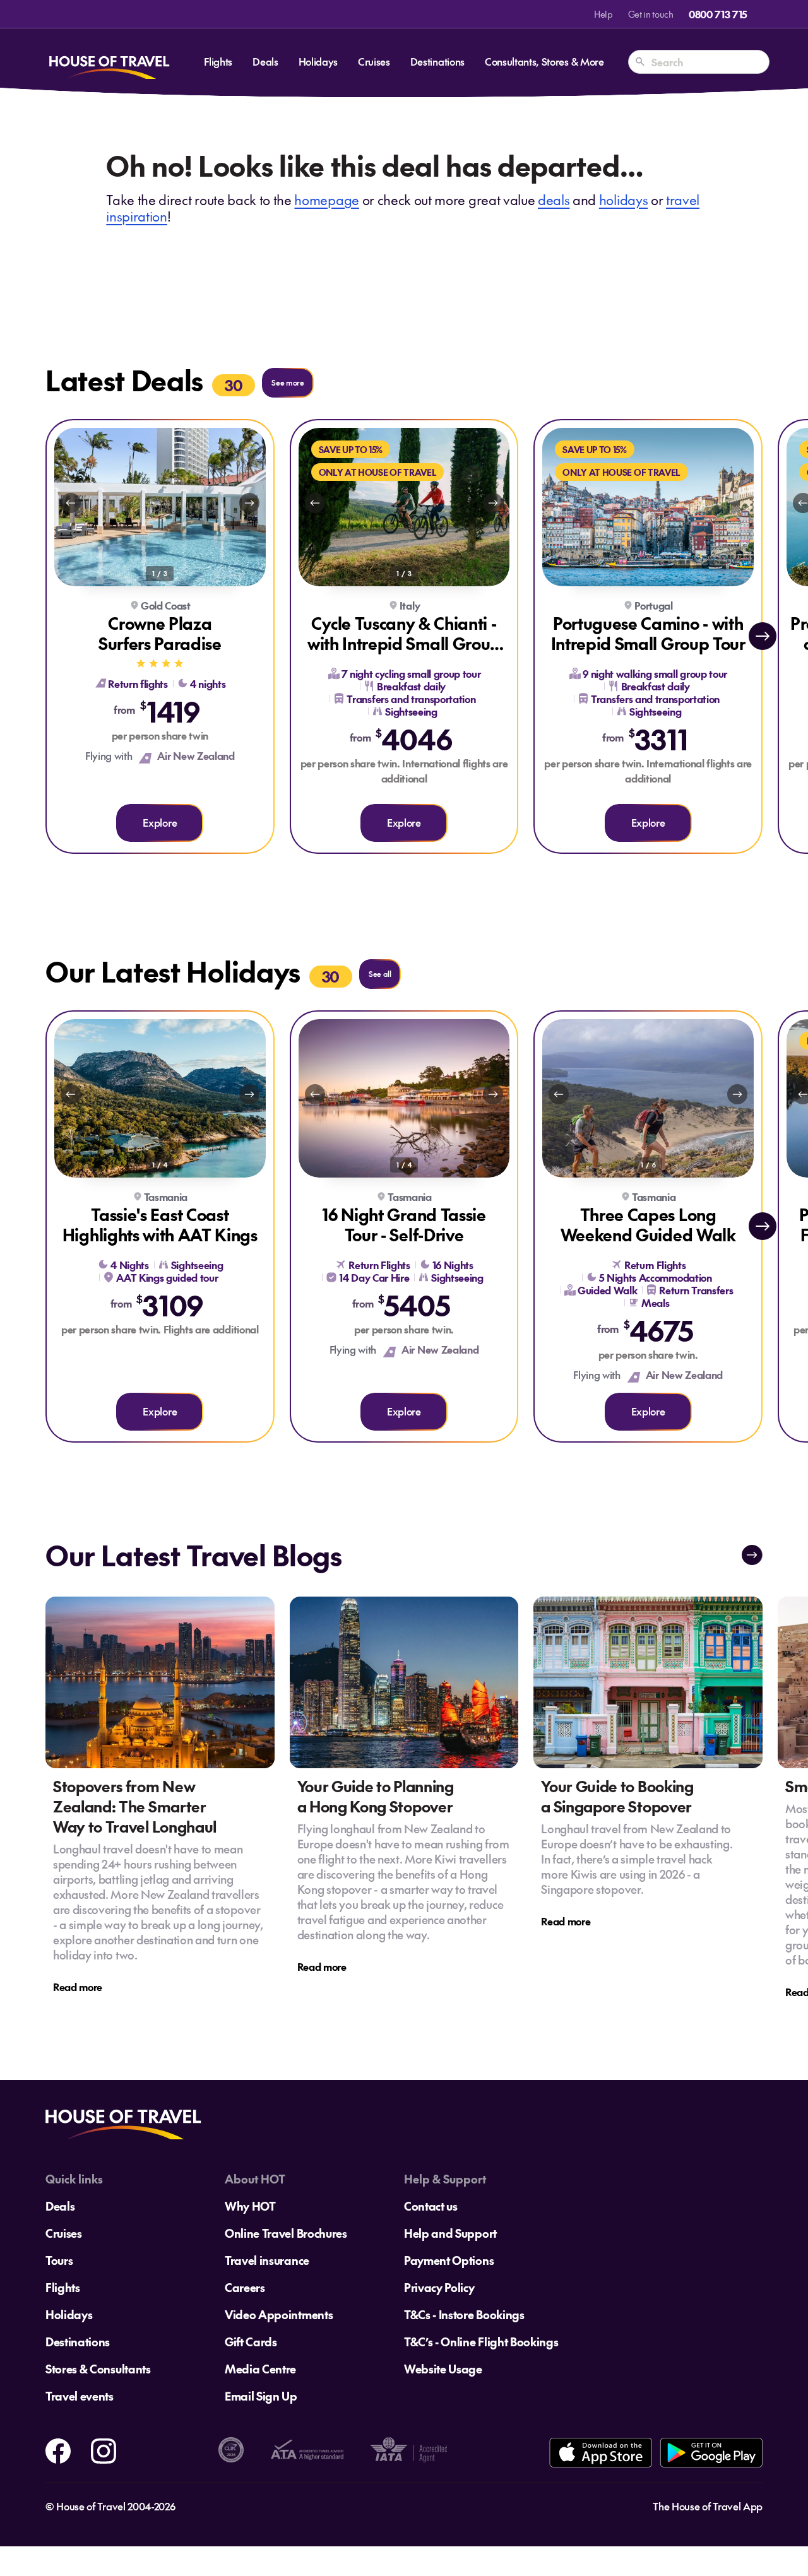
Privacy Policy (439, 2287)
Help (603, 14)
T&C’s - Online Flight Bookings (481, 2342)
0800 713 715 (718, 14)
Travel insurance (267, 2260)
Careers (245, 2287)
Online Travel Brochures (286, 2233)
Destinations (437, 61)
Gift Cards (251, 2342)
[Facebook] (58, 2449)
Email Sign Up (261, 2396)
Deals (265, 61)
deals (554, 200)
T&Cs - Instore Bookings (464, 2314)
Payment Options (449, 2260)
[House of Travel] (109, 62)
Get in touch (651, 14)
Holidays (318, 61)
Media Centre (260, 2369)
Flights (218, 61)
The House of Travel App (708, 2506)
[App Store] (601, 2453)
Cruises (374, 61)
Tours (59, 2260)
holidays (623, 200)
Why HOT (250, 2206)
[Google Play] (711, 2453)
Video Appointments (279, 2314)
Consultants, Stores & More (544, 61)
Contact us (431, 2206)
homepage (326, 200)
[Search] (640, 62)
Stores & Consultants (98, 2369)
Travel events (80, 2396)
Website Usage (443, 2369)
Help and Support (450, 2233)
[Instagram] (104, 2449)
